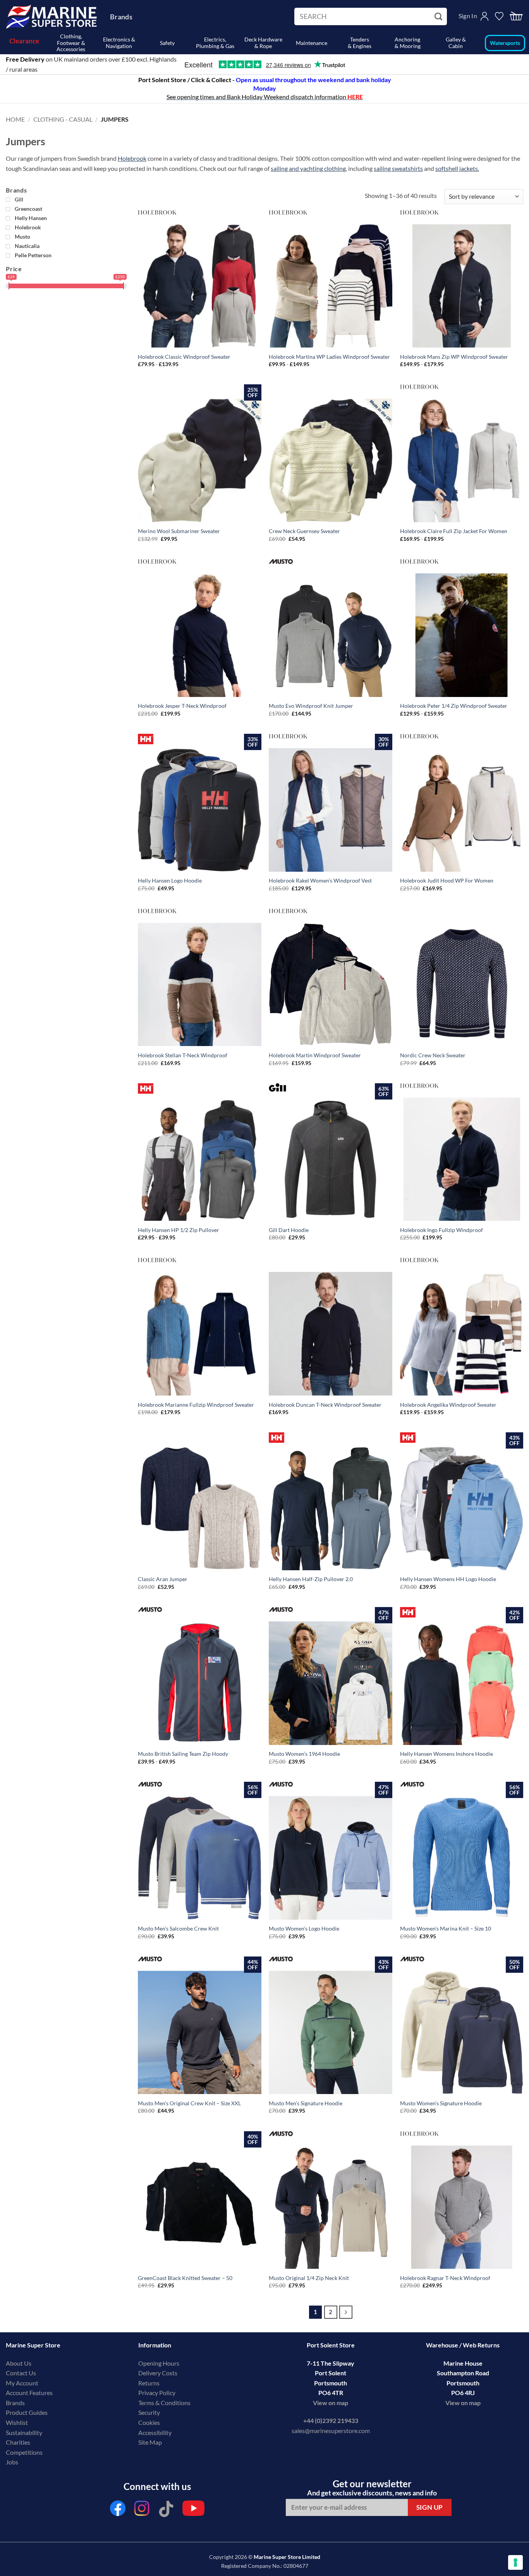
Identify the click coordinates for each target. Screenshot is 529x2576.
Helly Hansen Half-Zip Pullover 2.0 (311, 1579)
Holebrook (132, 158)
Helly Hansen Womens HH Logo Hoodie (448, 1579)
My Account (22, 2383)
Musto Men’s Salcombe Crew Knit (178, 1928)
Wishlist (17, 2422)
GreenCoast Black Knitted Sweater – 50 (185, 2278)
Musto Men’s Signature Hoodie (306, 2103)
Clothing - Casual (63, 119)
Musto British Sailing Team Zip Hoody (183, 1754)
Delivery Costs (158, 2373)
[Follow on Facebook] (118, 2510)
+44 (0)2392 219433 (331, 2420)
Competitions (24, 2452)
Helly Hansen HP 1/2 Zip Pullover (179, 1230)
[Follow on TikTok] (166, 2510)
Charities (19, 2442)
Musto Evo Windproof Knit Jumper (311, 706)
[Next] (346, 2312)
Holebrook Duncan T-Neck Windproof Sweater (325, 1405)
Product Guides (27, 2412)
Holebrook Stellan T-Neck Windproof (183, 1055)
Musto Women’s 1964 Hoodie (304, 1754)
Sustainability (24, 2432)
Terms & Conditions (164, 2403)
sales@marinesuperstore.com (331, 2431)
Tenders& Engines (360, 43)
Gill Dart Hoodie (289, 1230)
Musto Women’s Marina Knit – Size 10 (446, 1928)
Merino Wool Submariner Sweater (179, 531)
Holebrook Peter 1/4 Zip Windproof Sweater (454, 706)
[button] (516, 16)
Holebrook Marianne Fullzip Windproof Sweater (196, 1405)
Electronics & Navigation (119, 43)
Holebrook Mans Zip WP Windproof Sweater (454, 357)
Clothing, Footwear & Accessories (71, 43)
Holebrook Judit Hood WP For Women (447, 880)
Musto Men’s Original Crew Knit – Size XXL (189, 2103)
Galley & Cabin (456, 43)
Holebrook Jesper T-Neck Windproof (182, 706)
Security (149, 2412)
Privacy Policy (157, 2393)
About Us (19, 2363)
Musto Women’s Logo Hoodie (304, 1928)
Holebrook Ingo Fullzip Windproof (441, 1230)
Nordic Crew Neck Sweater (433, 1055)
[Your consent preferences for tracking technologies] (515, 2562)
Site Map (150, 2442)
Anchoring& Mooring (408, 43)
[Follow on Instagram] (142, 2510)
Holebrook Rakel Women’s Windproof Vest (320, 880)
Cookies (149, 2422)
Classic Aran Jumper (163, 1579)
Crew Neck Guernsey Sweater (304, 531)
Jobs (12, 2462)
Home (15, 119)
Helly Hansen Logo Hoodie (170, 880)
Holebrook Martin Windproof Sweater (315, 1055)
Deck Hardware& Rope (263, 43)
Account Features (29, 2393)
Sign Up (430, 2507)
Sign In (468, 16)
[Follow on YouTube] (193, 2510)
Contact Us (21, 2373)
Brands (121, 17)
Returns (149, 2383)
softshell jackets (457, 168)
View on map (331, 2403)
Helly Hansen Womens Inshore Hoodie (447, 1754)
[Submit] (439, 17)
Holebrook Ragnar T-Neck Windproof (445, 2278)
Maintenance (312, 43)
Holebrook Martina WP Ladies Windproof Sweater (329, 357)
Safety (167, 43)
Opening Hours (159, 2363)
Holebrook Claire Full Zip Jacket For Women (454, 531)
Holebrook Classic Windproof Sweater (184, 357)
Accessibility (155, 2432)
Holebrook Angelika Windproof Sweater (448, 1405)
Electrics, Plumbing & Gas (215, 43)
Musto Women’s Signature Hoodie (441, 2103)
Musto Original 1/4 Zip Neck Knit (309, 2278)
